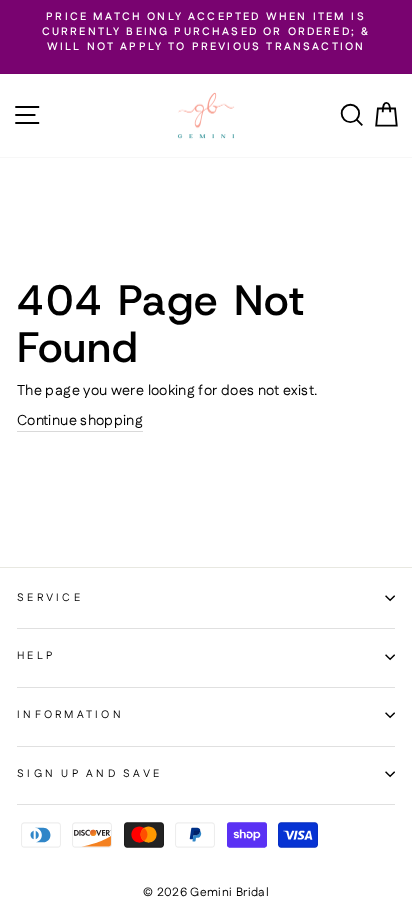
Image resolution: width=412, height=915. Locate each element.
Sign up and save (89, 774)
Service (50, 598)
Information (70, 715)
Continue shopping (80, 421)
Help (36, 656)
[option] (206, 33)
